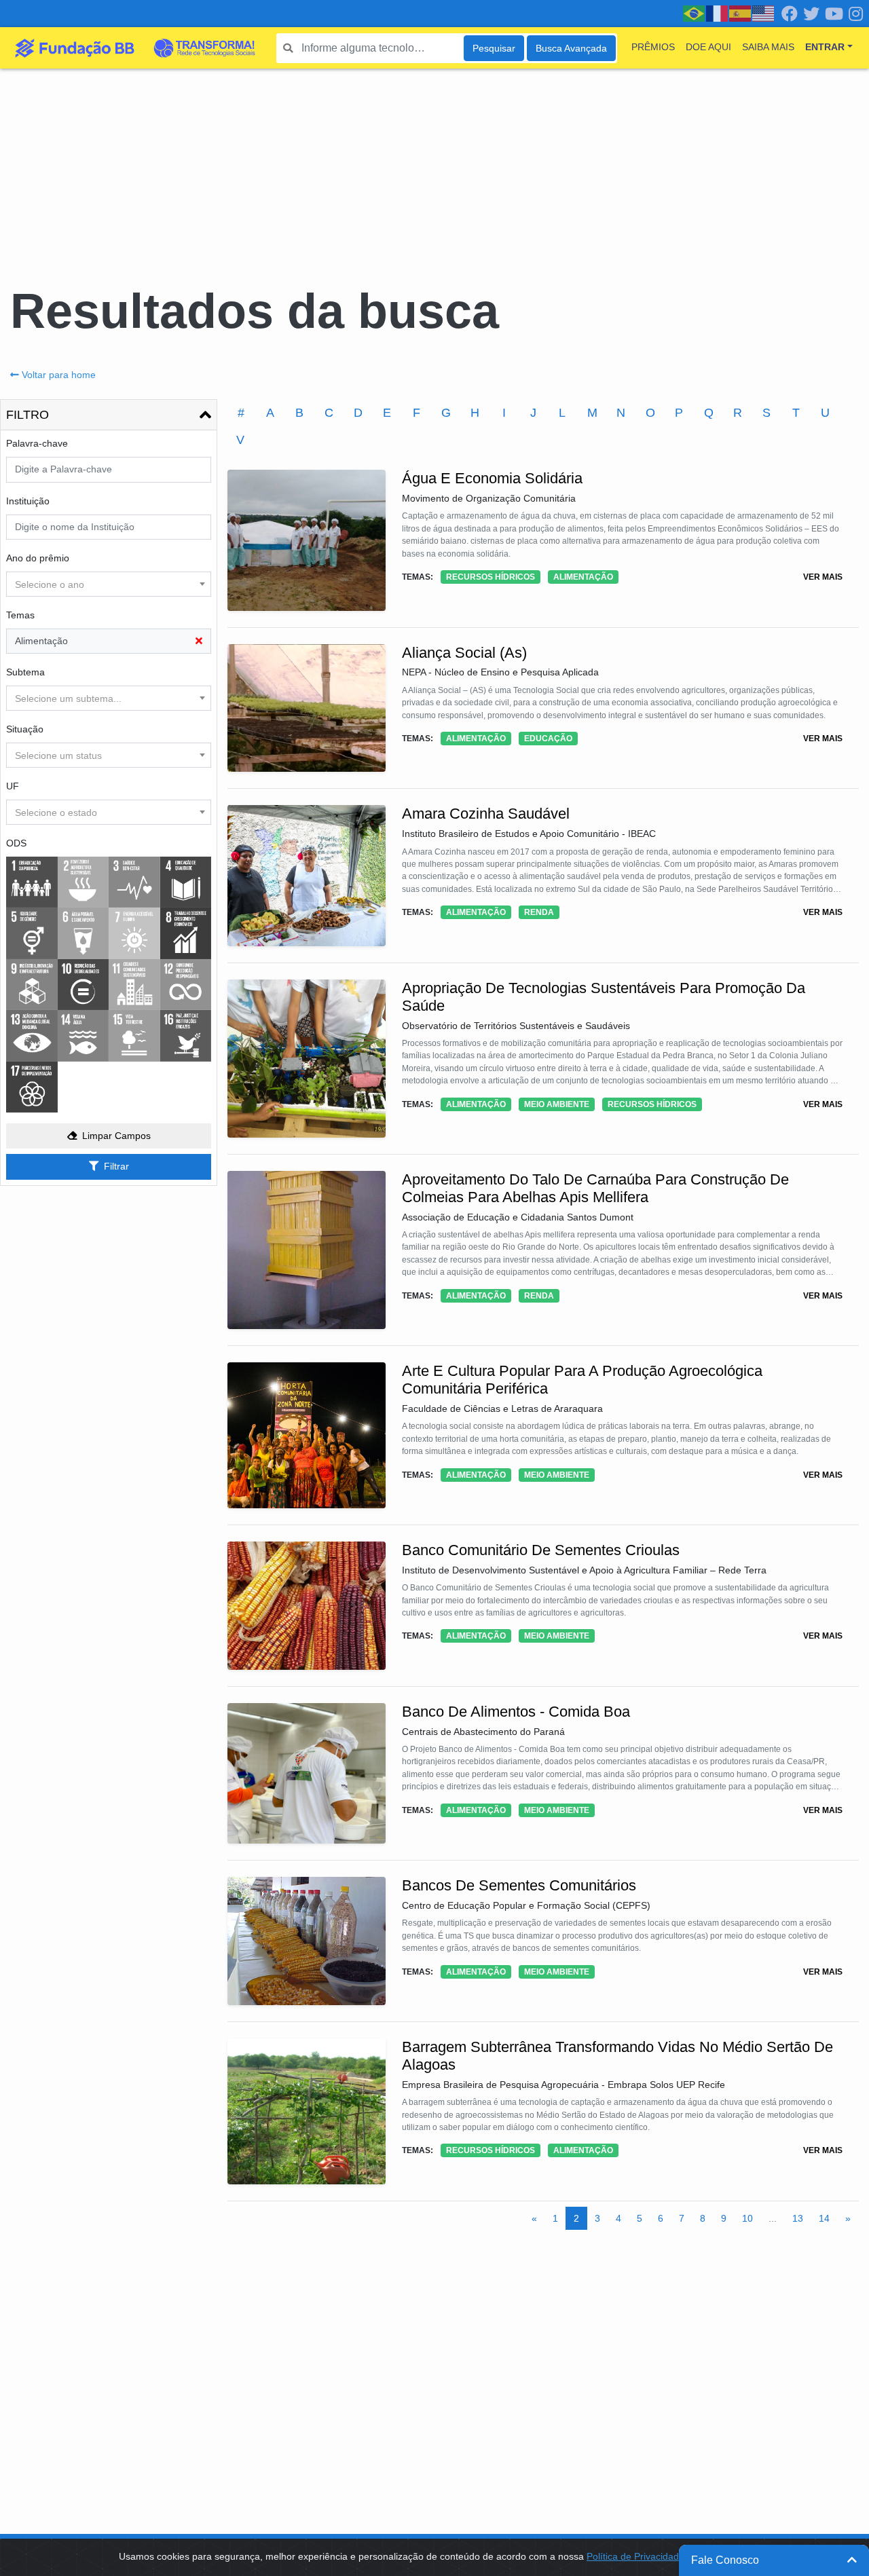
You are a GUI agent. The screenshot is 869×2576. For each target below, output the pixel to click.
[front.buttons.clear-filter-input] (199, 641)
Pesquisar (494, 48)
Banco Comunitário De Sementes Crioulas (541, 1550)
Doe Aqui (708, 47)
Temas (20, 615)
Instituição (28, 501)
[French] (718, 13)
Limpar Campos (116, 1136)
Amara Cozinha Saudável (486, 814)
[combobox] (109, 584)
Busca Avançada (571, 48)
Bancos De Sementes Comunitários (519, 1885)
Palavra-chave (37, 443)
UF (13, 786)
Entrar (825, 47)
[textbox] (109, 584)
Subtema (25, 672)
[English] (764, 13)
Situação (25, 729)
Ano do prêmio (38, 558)
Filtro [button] (27, 415)
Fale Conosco (725, 2560)
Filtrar (116, 1166)
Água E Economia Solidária (492, 478)
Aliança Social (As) (464, 653)
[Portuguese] (695, 13)
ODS (16, 843)
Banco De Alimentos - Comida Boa (516, 1712)
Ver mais (823, 577)
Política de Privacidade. (637, 2556)
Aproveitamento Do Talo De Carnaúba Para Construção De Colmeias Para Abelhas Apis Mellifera (595, 1188)
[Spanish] (741, 13)
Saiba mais (768, 47)
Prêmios (653, 47)
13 (798, 2218)
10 (747, 2218)
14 (824, 2218)
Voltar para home (59, 375)
